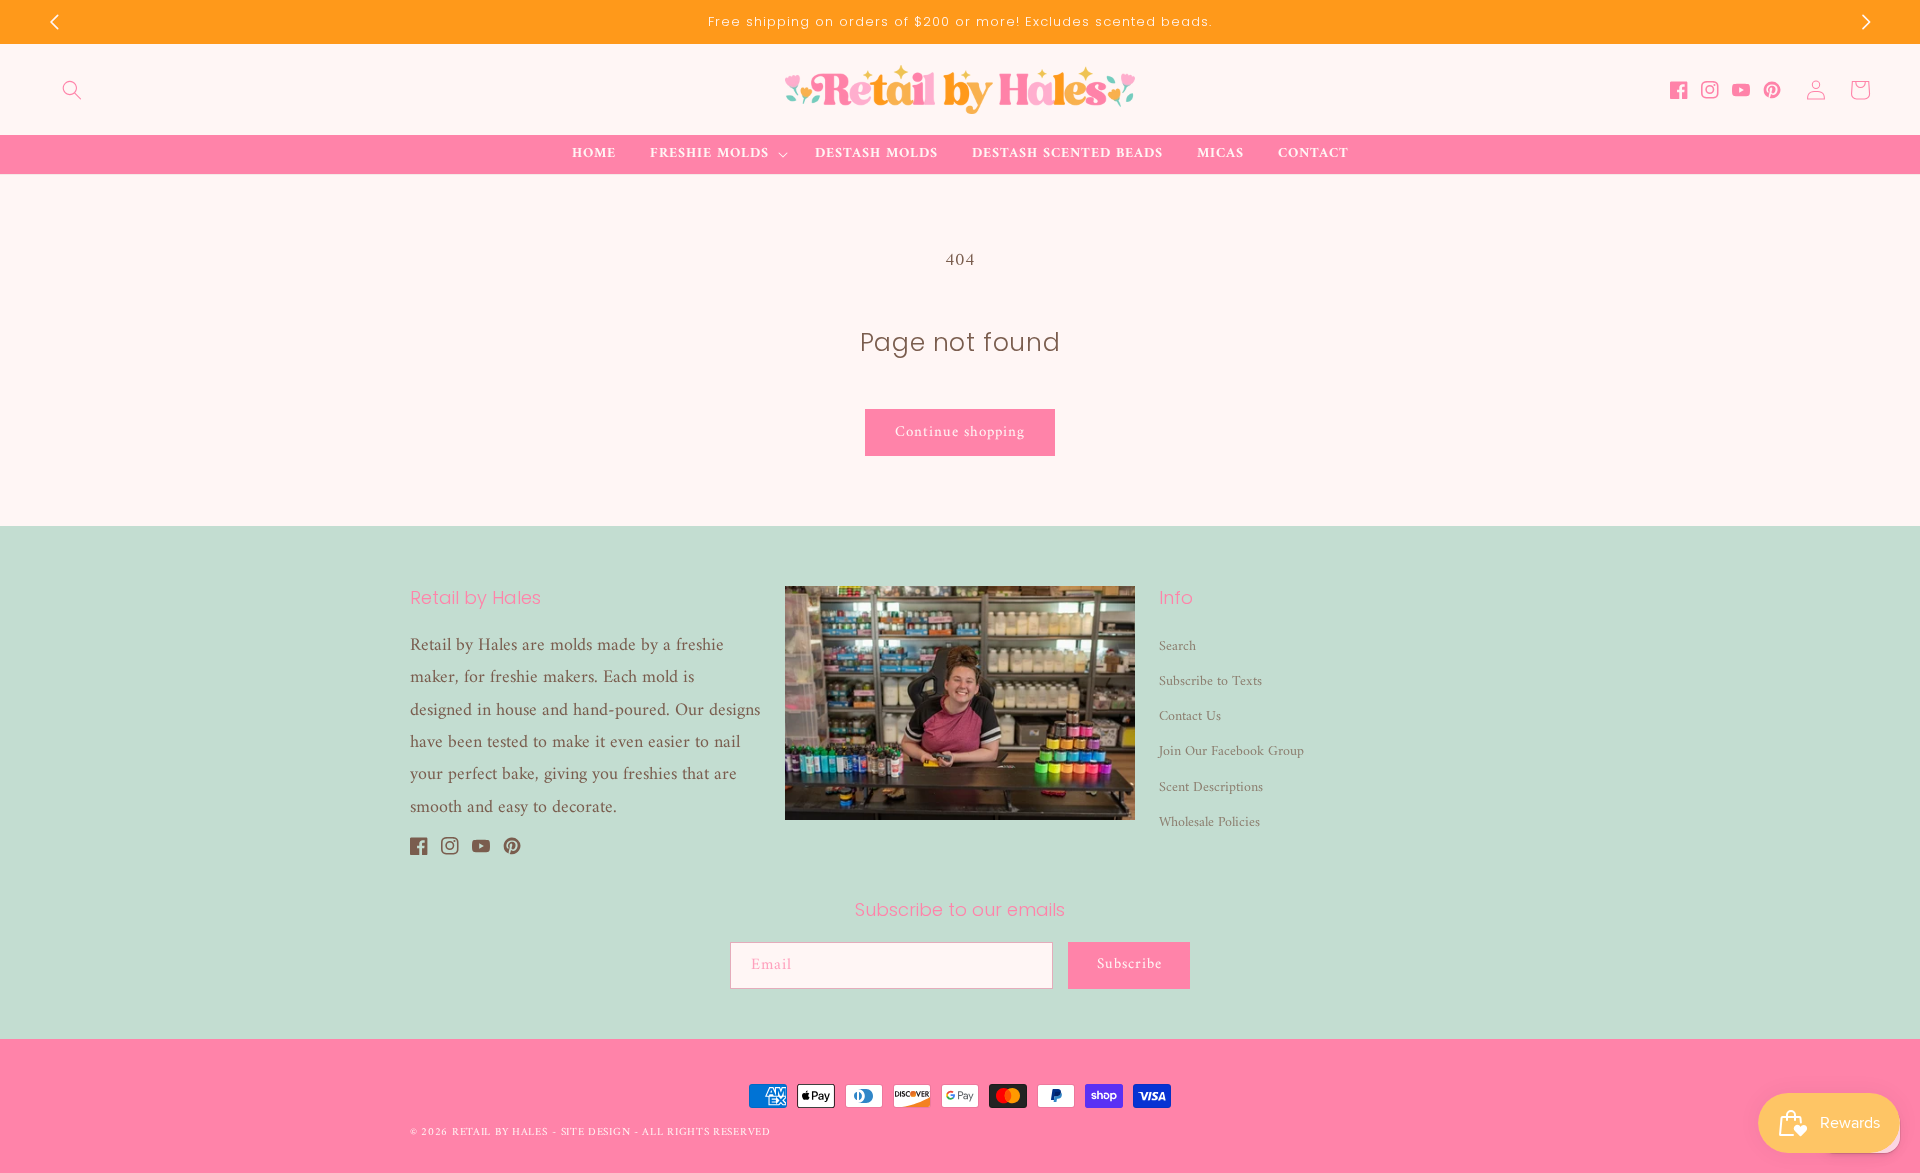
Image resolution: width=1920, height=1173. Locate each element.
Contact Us (1190, 716)
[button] (72, 90)
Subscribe (1129, 964)
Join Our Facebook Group (1231, 751)
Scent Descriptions (1211, 787)
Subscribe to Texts (1210, 681)
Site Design (596, 1132)
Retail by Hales (500, 1132)
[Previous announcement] (54, 22)
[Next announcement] (1866, 22)
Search (1177, 646)
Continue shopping (960, 432)
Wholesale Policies (1209, 822)
